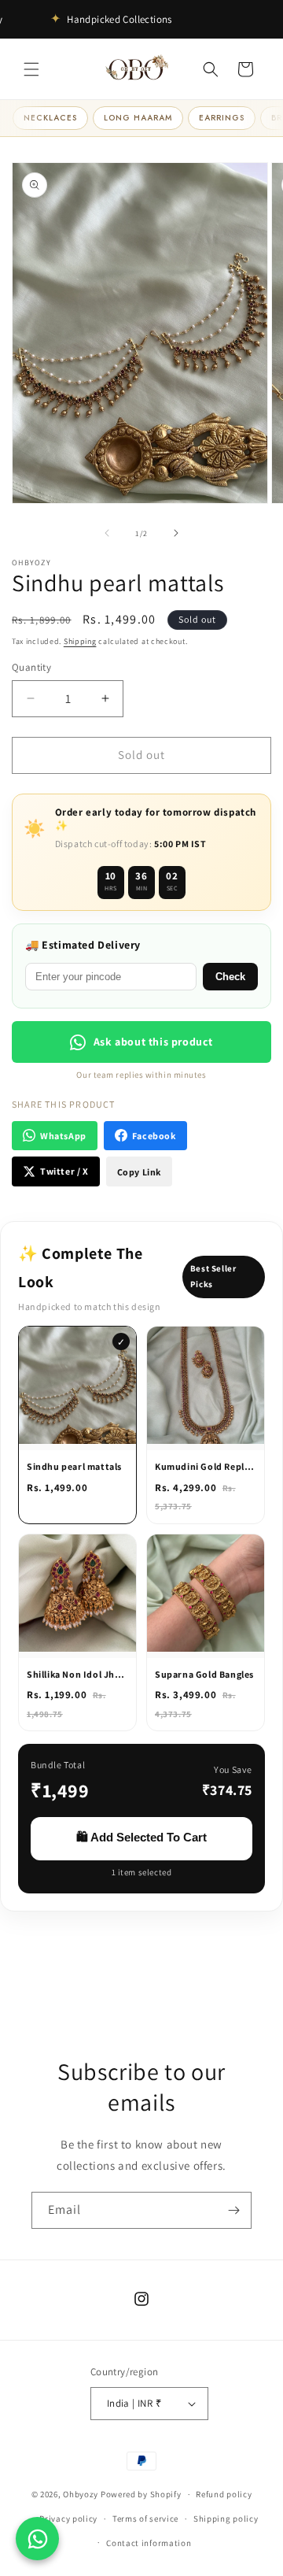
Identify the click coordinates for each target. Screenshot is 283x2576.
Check (230, 977)
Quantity (31, 667)
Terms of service (145, 2519)
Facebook (154, 1136)
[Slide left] (107, 533)
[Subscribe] (233, 2210)
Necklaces (50, 118)
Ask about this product (153, 1042)
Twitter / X (64, 1171)
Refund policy (224, 2494)
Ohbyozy (81, 2494)
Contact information (149, 2543)
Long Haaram (138, 118)
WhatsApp (63, 1136)
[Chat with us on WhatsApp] (37, 2539)
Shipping (80, 641)
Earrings (222, 118)
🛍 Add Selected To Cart (141, 1837)
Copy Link (139, 1172)
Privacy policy (68, 2519)
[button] (31, 69)
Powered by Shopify (141, 2494)
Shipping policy (226, 2519)
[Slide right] (176, 533)
